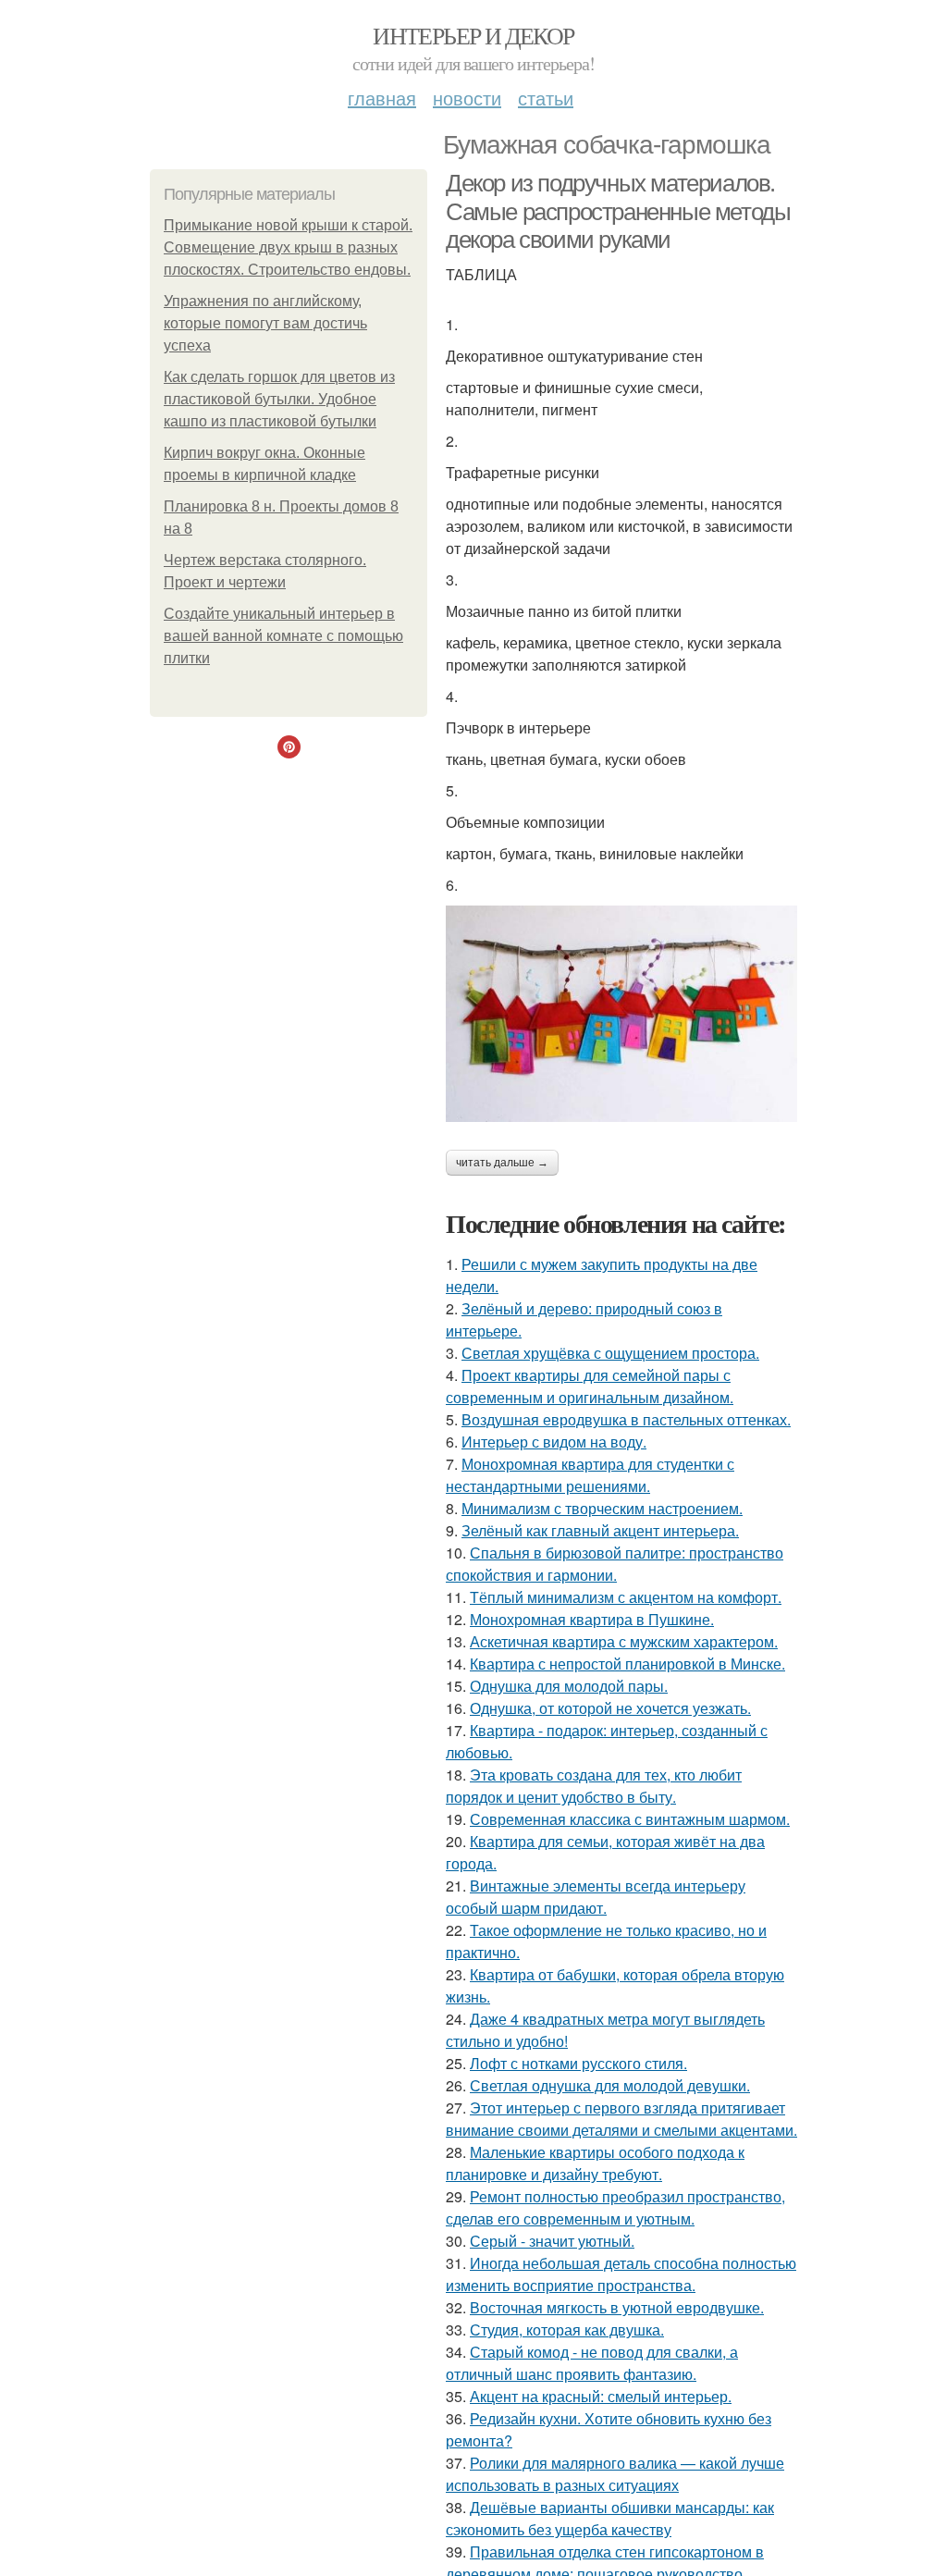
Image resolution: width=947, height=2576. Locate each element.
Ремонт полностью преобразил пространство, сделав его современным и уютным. (615, 2207)
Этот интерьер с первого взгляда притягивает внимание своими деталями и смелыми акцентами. (621, 2119)
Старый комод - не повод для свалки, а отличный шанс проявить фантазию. (592, 2363)
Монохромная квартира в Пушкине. (592, 1619)
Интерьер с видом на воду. (554, 1442)
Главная (382, 98)
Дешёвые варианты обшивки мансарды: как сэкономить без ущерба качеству (610, 2518)
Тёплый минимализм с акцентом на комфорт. (626, 1597)
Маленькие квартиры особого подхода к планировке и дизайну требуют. (595, 2163)
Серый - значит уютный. (552, 2241)
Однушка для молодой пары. (569, 1686)
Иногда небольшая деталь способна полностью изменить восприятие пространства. (621, 2274)
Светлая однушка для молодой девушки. (610, 2085)
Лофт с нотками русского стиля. (578, 2063)
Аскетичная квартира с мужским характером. (624, 1641)
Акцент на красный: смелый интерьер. (601, 2396)
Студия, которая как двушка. (567, 2329)
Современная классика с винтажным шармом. (630, 1819)
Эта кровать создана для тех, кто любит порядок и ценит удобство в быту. (594, 1786)
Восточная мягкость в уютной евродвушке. (617, 2307)
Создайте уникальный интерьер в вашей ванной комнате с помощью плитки (283, 636)
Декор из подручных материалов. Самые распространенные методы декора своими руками (618, 211)
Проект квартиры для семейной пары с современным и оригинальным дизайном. (590, 1386)
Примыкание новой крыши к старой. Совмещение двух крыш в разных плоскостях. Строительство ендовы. (288, 247)
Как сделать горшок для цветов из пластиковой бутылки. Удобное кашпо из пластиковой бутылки (279, 399)
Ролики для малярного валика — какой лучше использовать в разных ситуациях (615, 2474)
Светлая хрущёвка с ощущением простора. (610, 1353)
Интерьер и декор (473, 35)
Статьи (546, 98)
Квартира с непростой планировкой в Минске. (627, 1664)
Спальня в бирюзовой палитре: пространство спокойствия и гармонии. (615, 1564)
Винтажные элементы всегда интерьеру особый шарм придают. (596, 1897)
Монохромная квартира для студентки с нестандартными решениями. (590, 1475)
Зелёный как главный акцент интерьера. (600, 1530)
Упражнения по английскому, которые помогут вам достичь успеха (265, 323)
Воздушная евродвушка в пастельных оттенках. (626, 1419)
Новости (467, 98)
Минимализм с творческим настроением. (602, 1508)
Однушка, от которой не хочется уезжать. (610, 1708)
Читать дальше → (502, 1163)
